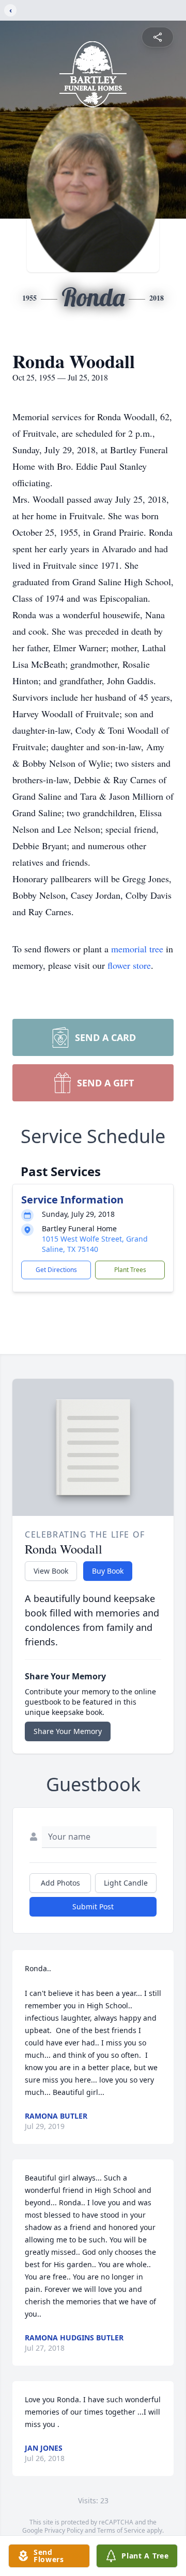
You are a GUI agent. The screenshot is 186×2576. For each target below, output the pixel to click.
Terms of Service (121, 2530)
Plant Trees (130, 1270)
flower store (129, 965)
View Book (51, 1571)
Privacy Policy (64, 2530)
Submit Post (93, 1906)
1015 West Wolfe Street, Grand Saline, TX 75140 (95, 1244)
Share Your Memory (68, 1731)
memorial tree (137, 949)
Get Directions (56, 1270)
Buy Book (108, 1571)
